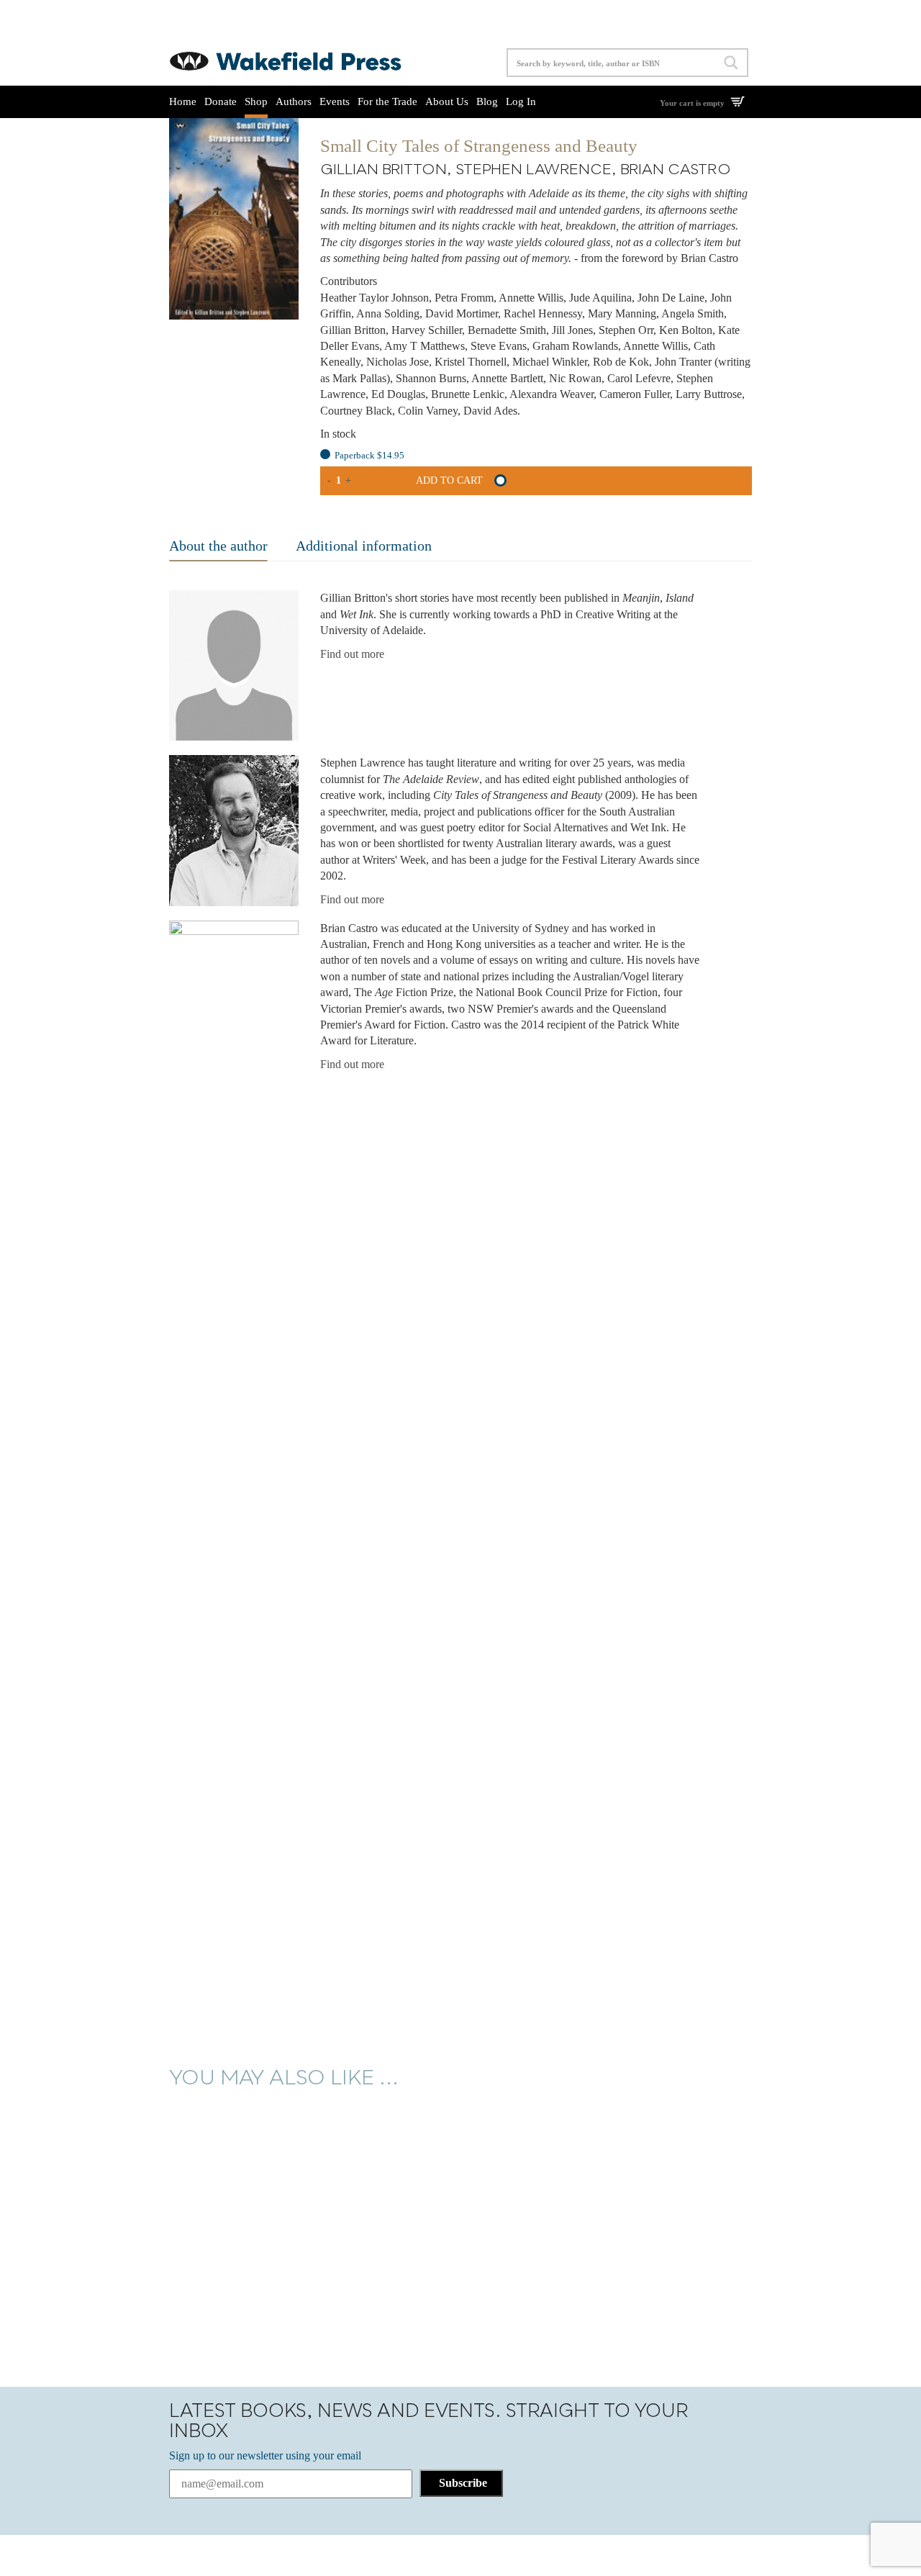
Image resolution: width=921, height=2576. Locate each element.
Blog (487, 101)
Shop (256, 101)
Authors (294, 101)
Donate (221, 101)
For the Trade (387, 101)
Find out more (352, 654)
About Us (447, 101)
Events (335, 101)
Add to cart (449, 480)
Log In (521, 101)
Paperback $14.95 (369, 455)
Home (183, 101)
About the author (218, 546)
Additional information (364, 546)
